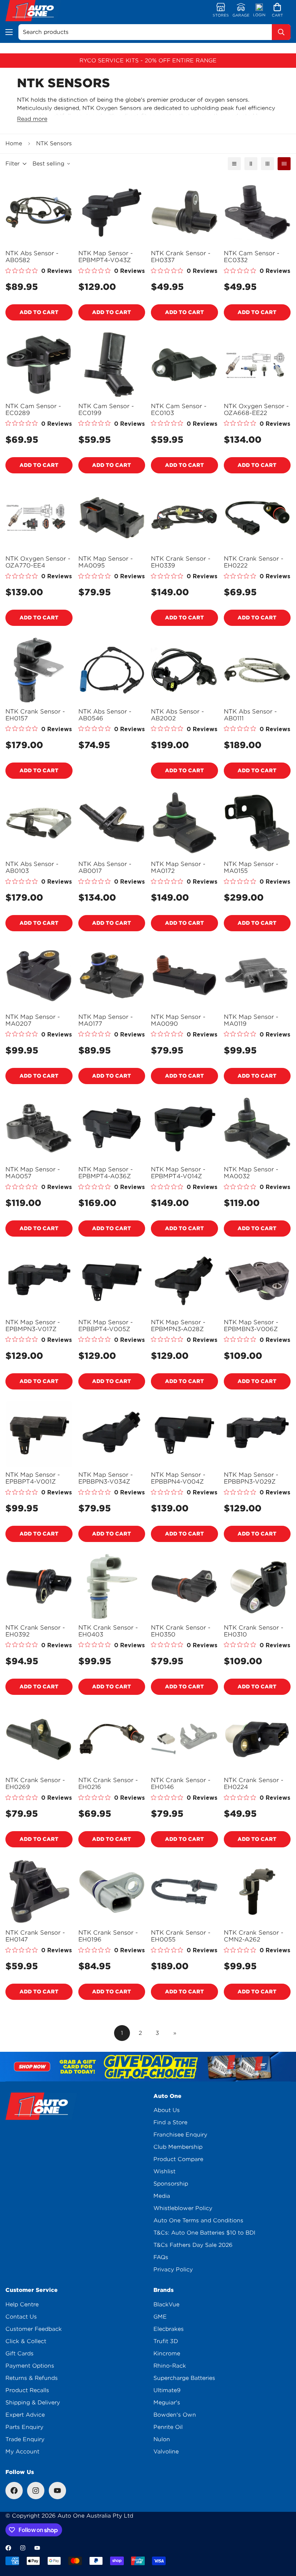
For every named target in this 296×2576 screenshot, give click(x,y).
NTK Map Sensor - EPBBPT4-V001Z (33, 1478)
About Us (167, 2110)
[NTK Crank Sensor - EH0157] (39, 670)
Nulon (162, 2439)
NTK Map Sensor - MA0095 (106, 562)
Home (14, 143)
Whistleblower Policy (183, 2208)
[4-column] (284, 164)
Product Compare (178, 2159)
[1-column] (234, 164)
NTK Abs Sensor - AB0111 (250, 715)
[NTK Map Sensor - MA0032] (257, 1128)
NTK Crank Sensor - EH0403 (108, 1631)
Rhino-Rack (170, 2366)
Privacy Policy (173, 2270)
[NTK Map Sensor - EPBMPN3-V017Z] (39, 1281)
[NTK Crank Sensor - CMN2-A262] (257, 1892)
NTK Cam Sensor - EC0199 (106, 410)
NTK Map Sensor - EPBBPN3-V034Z (106, 1478)
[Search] (281, 32)
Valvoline (166, 2452)
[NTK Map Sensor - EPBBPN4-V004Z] (184, 1434)
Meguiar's (167, 2403)
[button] (277, 11)
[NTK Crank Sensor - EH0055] (184, 1892)
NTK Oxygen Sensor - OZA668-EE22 (256, 410)
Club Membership (178, 2147)
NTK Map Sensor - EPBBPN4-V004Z (178, 1478)
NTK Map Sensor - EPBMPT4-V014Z (178, 1173)
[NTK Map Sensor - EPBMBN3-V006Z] (257, 1281)
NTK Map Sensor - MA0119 (251, 1020)
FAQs (161, 2257)
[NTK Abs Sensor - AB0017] (112, 823)
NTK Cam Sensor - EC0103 (179, 410)
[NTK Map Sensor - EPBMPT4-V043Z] (112, 212)
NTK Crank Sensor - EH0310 (254, 1631)
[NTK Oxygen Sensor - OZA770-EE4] (39, 518)
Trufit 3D (166, 2341)
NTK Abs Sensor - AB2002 (177, 715)
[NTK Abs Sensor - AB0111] (257, 670)
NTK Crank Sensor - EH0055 (181, 1936)
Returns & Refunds (32, 2378)
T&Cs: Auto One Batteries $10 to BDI (204, 2233)
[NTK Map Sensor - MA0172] (184, 823)
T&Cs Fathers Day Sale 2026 (193, 2245)
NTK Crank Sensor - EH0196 (108, 1936)
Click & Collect (26, 2341)
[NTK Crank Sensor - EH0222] (257, 518)
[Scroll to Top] (282, 2537)
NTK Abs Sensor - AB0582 (32, 257)
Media (162, 2196)
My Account (22, 2452)
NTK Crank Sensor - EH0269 (35, 1784)
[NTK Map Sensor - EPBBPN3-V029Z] (257, 1434)
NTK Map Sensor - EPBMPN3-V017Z (33, 1326)
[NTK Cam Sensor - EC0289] (39, 365)
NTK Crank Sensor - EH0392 (35, 1631)
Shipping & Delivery (33, 2403)
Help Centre (22, 2305)
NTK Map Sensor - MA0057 (33, 1173)
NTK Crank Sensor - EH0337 (181, 257)
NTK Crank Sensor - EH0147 (35, 1936)
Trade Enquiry (25, 2439)
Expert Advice (25, 2415)
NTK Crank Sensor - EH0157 (35, 715)
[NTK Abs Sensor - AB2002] (184, 670)
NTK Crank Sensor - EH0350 (181, 1631)
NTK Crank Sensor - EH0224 (254, 1784)
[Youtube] (57, 2491)
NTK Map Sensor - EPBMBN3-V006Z (251, 1326)
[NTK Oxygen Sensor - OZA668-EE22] (257, 365)
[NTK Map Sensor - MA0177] (112, 975)
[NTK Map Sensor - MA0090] (184, 975)
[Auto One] (33, 11)
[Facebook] (14, 2491)
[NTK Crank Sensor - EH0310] (257, 1586)
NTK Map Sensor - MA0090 (178, 1020)
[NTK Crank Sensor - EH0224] (257, 1739)
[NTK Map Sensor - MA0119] (257, 975)
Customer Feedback (34, 2329)
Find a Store (170, 2122)
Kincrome (167, 2354)
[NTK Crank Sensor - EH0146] (184, 1739)
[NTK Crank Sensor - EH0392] (39, 1586)
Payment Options (30, 2366)
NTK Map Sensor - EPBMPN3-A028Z (178, 1326)
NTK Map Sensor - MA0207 (33, 1020)
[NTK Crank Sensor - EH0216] (112, 1739)
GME (160, 2317)
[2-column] (251, 164)
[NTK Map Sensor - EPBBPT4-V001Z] (39, 1434)
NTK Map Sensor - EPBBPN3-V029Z (251, 1478)
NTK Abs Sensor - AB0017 (105, 867)
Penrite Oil (168, 2427)
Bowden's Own (175, 2415)
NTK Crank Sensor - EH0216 (108, 1784)
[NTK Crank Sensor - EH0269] (39, 1739)
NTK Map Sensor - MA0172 (178, 867)
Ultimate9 (167, 2390)
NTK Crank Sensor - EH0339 (181, 562)
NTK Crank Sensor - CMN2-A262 (254, 1936)
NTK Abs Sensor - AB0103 (32, 867)
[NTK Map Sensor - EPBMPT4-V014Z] (184, 1128)
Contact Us (21, 2317)
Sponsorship (171, 2184)
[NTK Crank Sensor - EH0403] (112, 1586)
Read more (32, 119)
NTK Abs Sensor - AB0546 (105, 715)
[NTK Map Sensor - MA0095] (112, 518)
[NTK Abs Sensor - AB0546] (112, 670)
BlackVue (166, 2305)
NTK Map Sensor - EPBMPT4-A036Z (106, 1173)
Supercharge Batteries (184, 2378)
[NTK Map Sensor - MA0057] (39, 1128)
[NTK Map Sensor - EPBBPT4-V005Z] (112, 1281)
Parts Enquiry (24, 2427)
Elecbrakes (169, 2329)
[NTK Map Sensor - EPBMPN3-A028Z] (184, 1281)
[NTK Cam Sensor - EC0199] (112, 365)
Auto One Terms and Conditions (198, 2221)
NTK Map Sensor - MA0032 (251, 1173)
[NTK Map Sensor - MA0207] (39, 975)
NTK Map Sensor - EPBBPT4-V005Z (106, 1326)
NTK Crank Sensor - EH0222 (254, 562)
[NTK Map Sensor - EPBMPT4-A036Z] (112, 1128)
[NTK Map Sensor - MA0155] (257, 823)
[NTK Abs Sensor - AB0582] (39, 212)
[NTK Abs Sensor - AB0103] (39, 823)
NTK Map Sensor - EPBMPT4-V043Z (106, 257)
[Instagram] (36, 2491)
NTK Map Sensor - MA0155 (251, 867)
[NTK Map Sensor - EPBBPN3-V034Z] (112, 1434)
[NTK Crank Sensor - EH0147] (39, 1892)
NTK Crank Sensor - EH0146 (181, 1784)
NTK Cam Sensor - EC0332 (252, 257)
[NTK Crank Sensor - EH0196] (112, 1892)
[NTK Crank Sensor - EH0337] (184, 212)
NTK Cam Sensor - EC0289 (33, 410)
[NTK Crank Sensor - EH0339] (184, 518)
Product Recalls (27, 2390)
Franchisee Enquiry (180, 2135)
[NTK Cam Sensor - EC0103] (184, 365)
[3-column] (267, 164)
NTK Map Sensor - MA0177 (106, 1020)
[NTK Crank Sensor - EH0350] (184, 1586)
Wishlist (164, 2171)
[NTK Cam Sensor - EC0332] (257, 212)
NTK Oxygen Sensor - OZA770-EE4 (38, 562)
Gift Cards (19, 2354)
